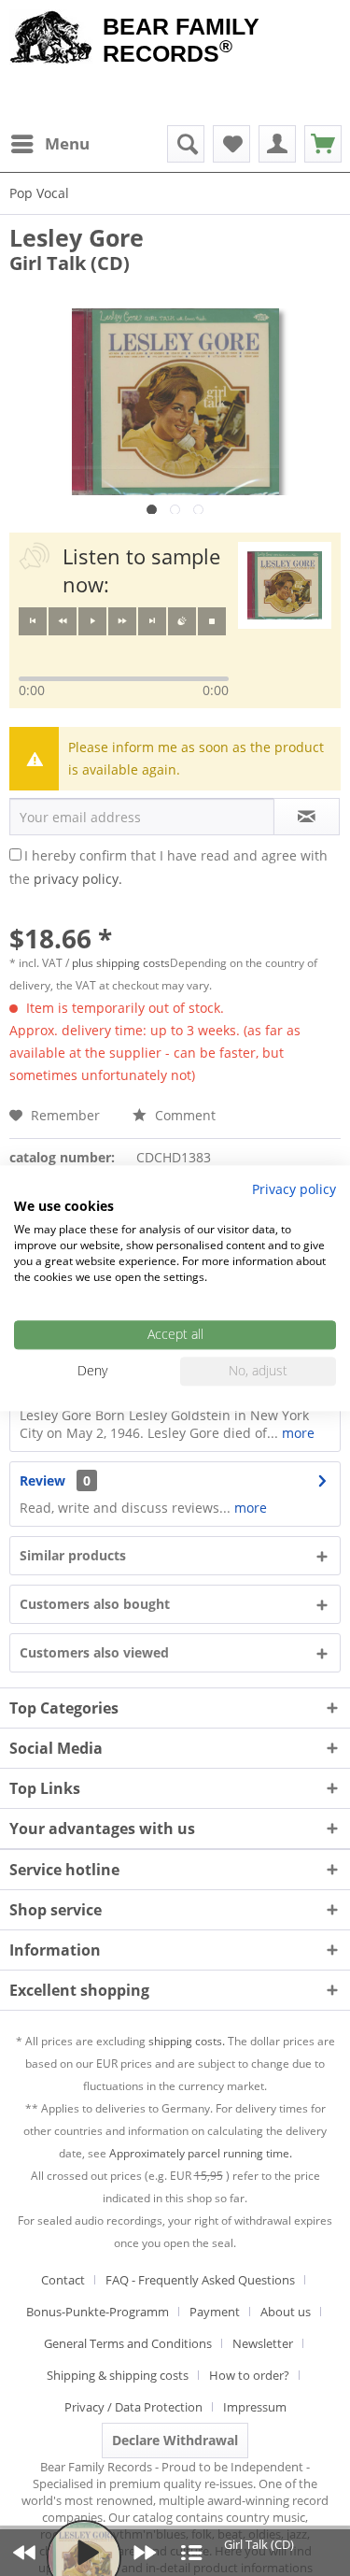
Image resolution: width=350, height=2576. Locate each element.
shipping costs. (187, 2041)
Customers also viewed (94, 1652)
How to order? (249, 2375)
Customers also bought (95, 1604)
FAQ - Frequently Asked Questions (200, 2280)
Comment (183, 1115)
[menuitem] (49, 144)
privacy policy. (78, 879)
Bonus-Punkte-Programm (98, 2312)
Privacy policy (294, 1189)
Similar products (73, 1555)
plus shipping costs (121, 963)
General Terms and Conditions (128, 2343)
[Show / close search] (186, 144)
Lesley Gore (77, 237)
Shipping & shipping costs (118, 2375)
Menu (67, 143)
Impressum (255, 2407)
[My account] (277, 144)
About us (286, 2312)
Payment (215, 2312)
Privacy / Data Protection (133, 2407)
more (298, 1433)
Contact (63, 2280)
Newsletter (263, 2343)
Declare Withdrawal (175, 2440)
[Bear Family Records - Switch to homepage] (51, 39)
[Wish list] (231, 144)
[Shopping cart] (323, 144)
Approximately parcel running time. (201, 2153)
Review (42, 1480)
